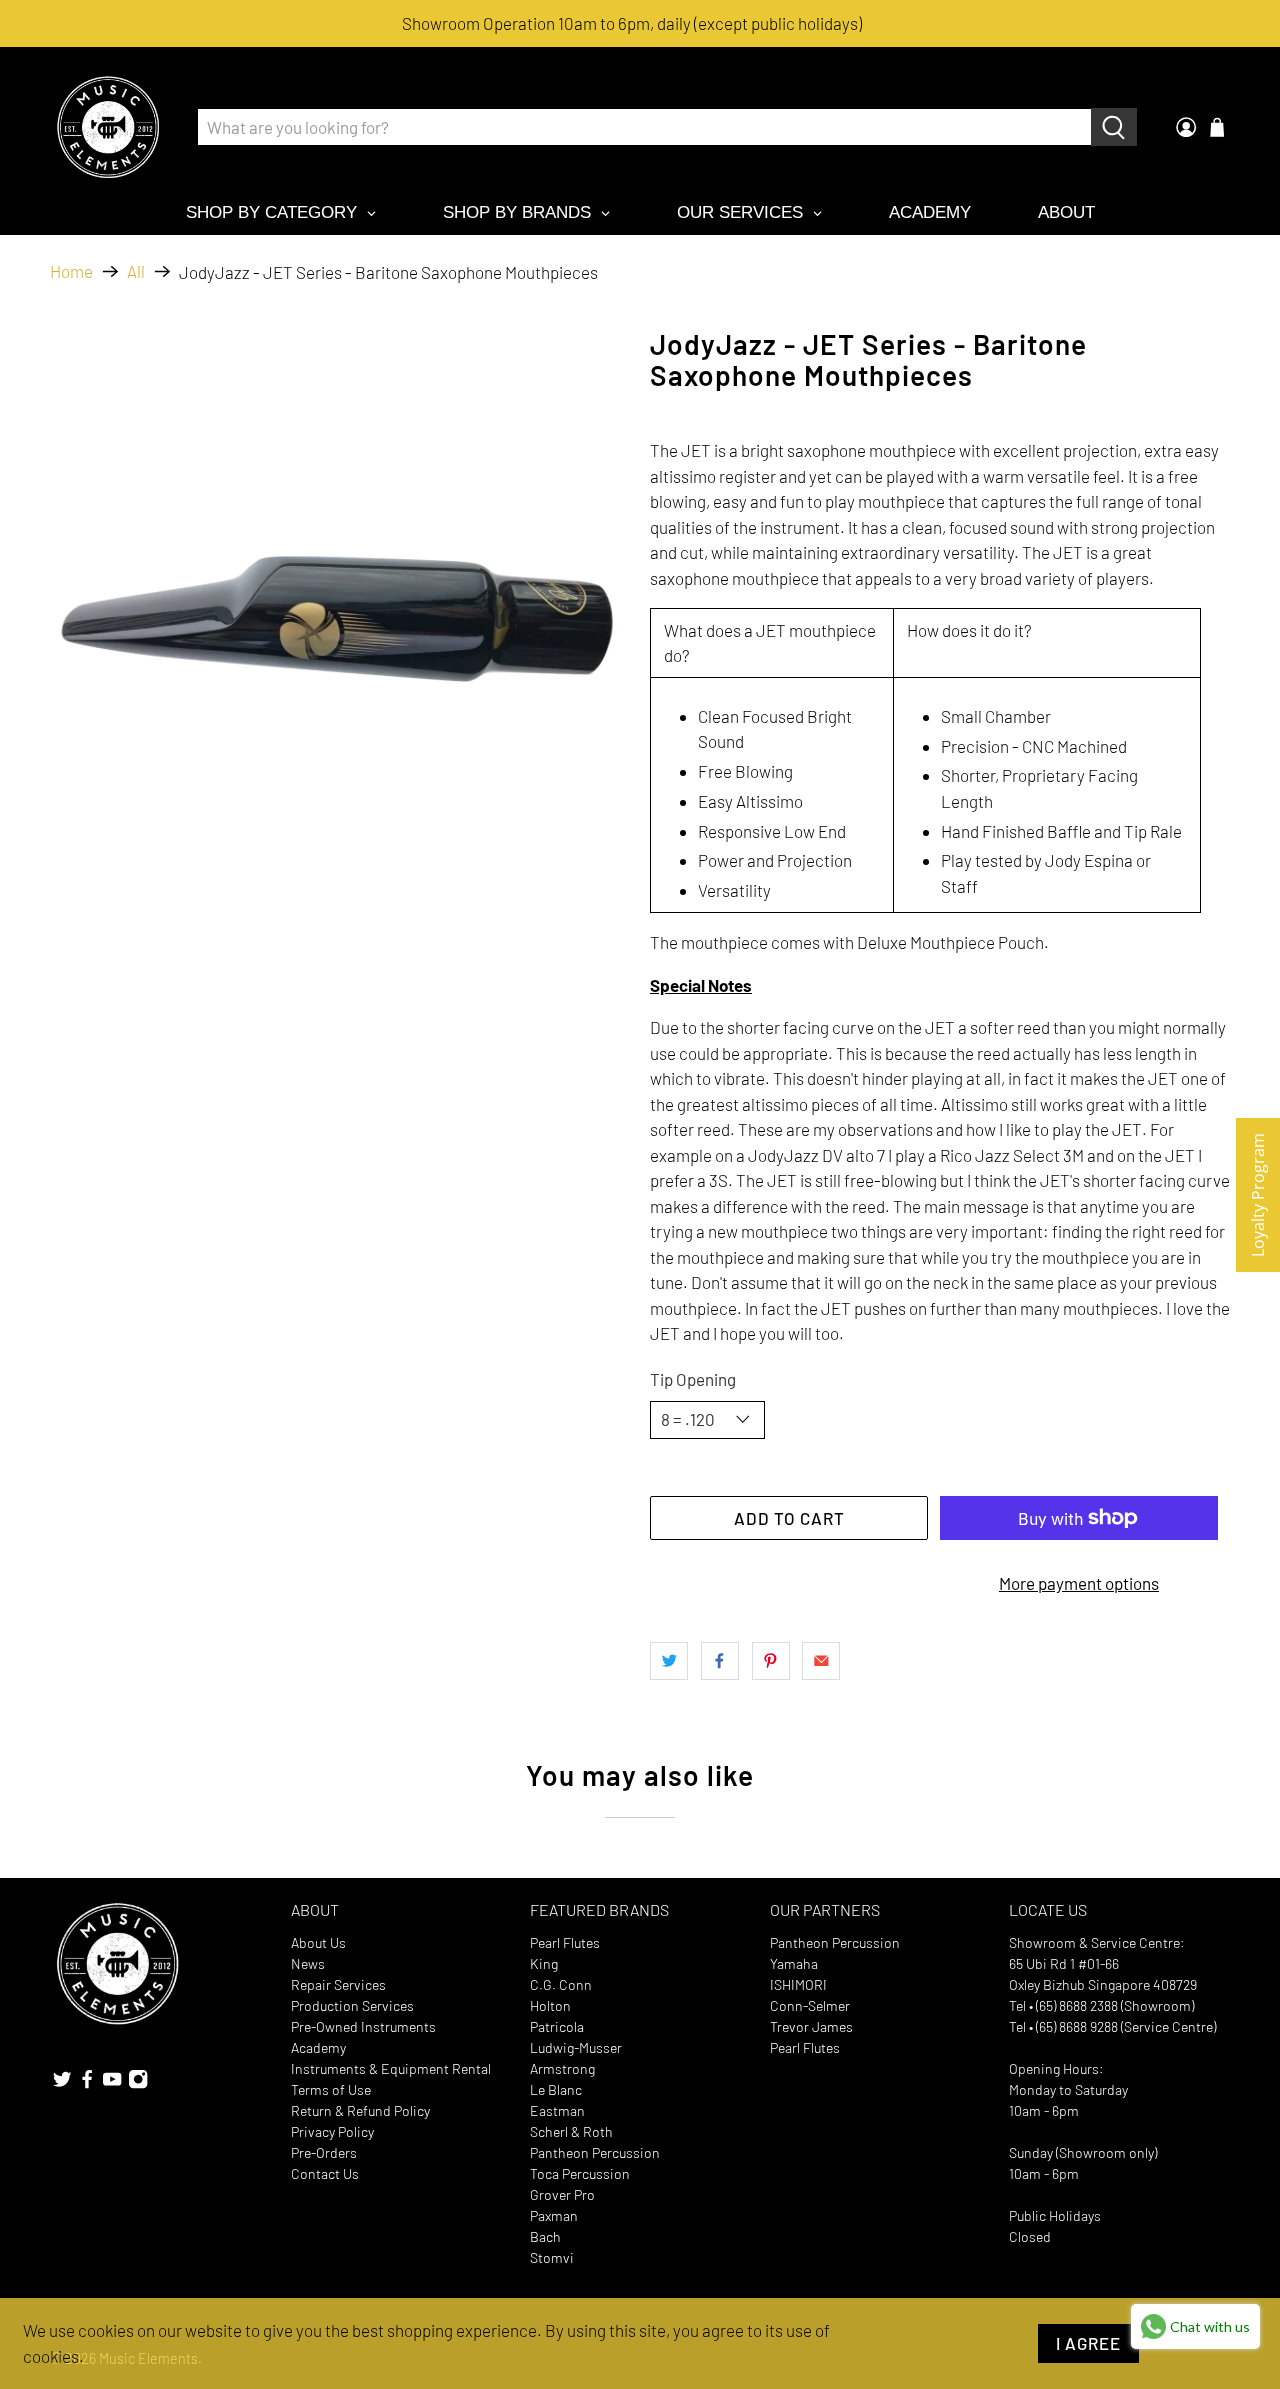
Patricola (557, 2026)
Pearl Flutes (565, 1942)
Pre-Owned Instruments (363, 2026)
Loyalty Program (1258, 1195)
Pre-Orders (324, 2152)
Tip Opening (693, 1379)
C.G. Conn (561, 1984)
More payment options (1079, 1583)
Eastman (557, 2110)
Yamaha (794, 1963)
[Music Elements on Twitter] (62, 2084)
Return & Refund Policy (360, 2110)
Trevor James (811, 2026)
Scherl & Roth (571, 2131)
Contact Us (325, 2173)
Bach (545, 2236)
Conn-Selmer (810, 2005)
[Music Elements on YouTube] (112, 2084)
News (308, 1963)
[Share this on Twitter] (669, 1661)
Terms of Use (331, 2089)
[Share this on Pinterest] (771, 1661)
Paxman (554, 2215)
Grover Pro (562, 2194)
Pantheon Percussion (595, 2152)
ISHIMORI (798, 1984)
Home (71, 271)
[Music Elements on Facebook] (87, 2084)
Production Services (352, 2005)
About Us (318, 1942)
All (136, 271)
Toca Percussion (580, 2173)
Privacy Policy (332, 2131)
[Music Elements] (108, 127)
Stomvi (552, 2257)
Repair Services (338, 1984)
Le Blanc (556, 2089)
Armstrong (562, 2068)
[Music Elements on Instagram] (138, 2084)
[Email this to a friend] (821, 1661)
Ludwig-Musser (576, 2047)
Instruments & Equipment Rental (391, 2068)
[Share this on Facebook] (720, 1661)
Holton (550, 2005)
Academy (318, 2047)
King (544, 1963)
